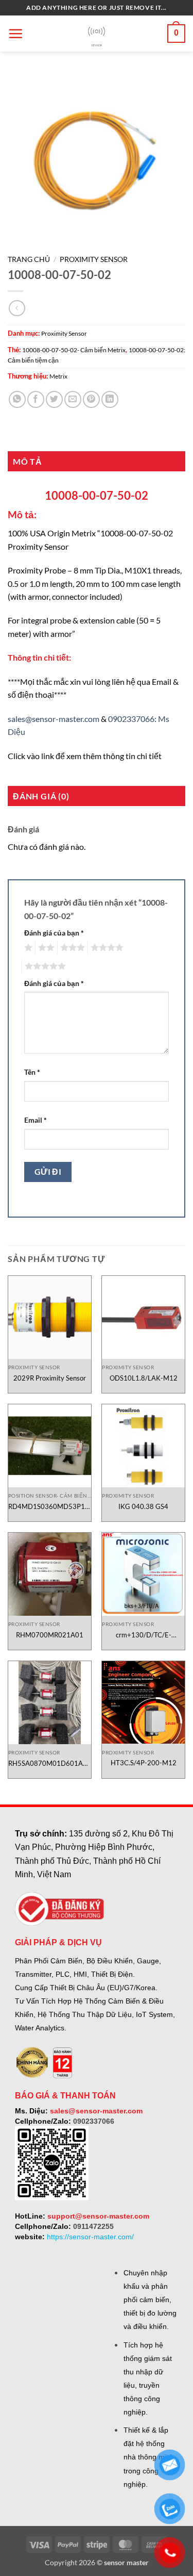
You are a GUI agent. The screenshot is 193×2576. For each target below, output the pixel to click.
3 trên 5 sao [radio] (71, 948)
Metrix (58, 376)
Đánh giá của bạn (54, 933)
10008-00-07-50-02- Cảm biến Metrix (74, 350)
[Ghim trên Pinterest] (91, 399)
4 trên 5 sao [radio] (106, 948)
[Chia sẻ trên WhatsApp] (17, 399)
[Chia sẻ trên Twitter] (54, 399)
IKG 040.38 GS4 (143, 1506)
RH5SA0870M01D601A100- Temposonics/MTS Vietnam (50, 1763)
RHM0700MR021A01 (50, 1635)
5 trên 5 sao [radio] (44, 966)
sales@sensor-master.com (54, 719)
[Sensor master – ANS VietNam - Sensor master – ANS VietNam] (97, 34)
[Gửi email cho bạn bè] (73, 399)
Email (36, 1120)
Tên (32, 1072)
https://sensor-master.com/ (90, 2237)
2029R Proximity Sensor (50, 1378)
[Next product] (17, 308)
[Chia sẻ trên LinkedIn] (110, 399)
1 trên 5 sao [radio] (27, 948)
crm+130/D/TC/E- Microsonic (144, 1635)
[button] (15, 34)
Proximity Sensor (94, 259)
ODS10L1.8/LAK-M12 (144, 1378)
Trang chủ (29, 259)
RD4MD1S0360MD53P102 (50, 1506)
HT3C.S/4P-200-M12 (144, 1763)
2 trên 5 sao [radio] (45, 948)
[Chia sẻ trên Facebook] (36, 399)
